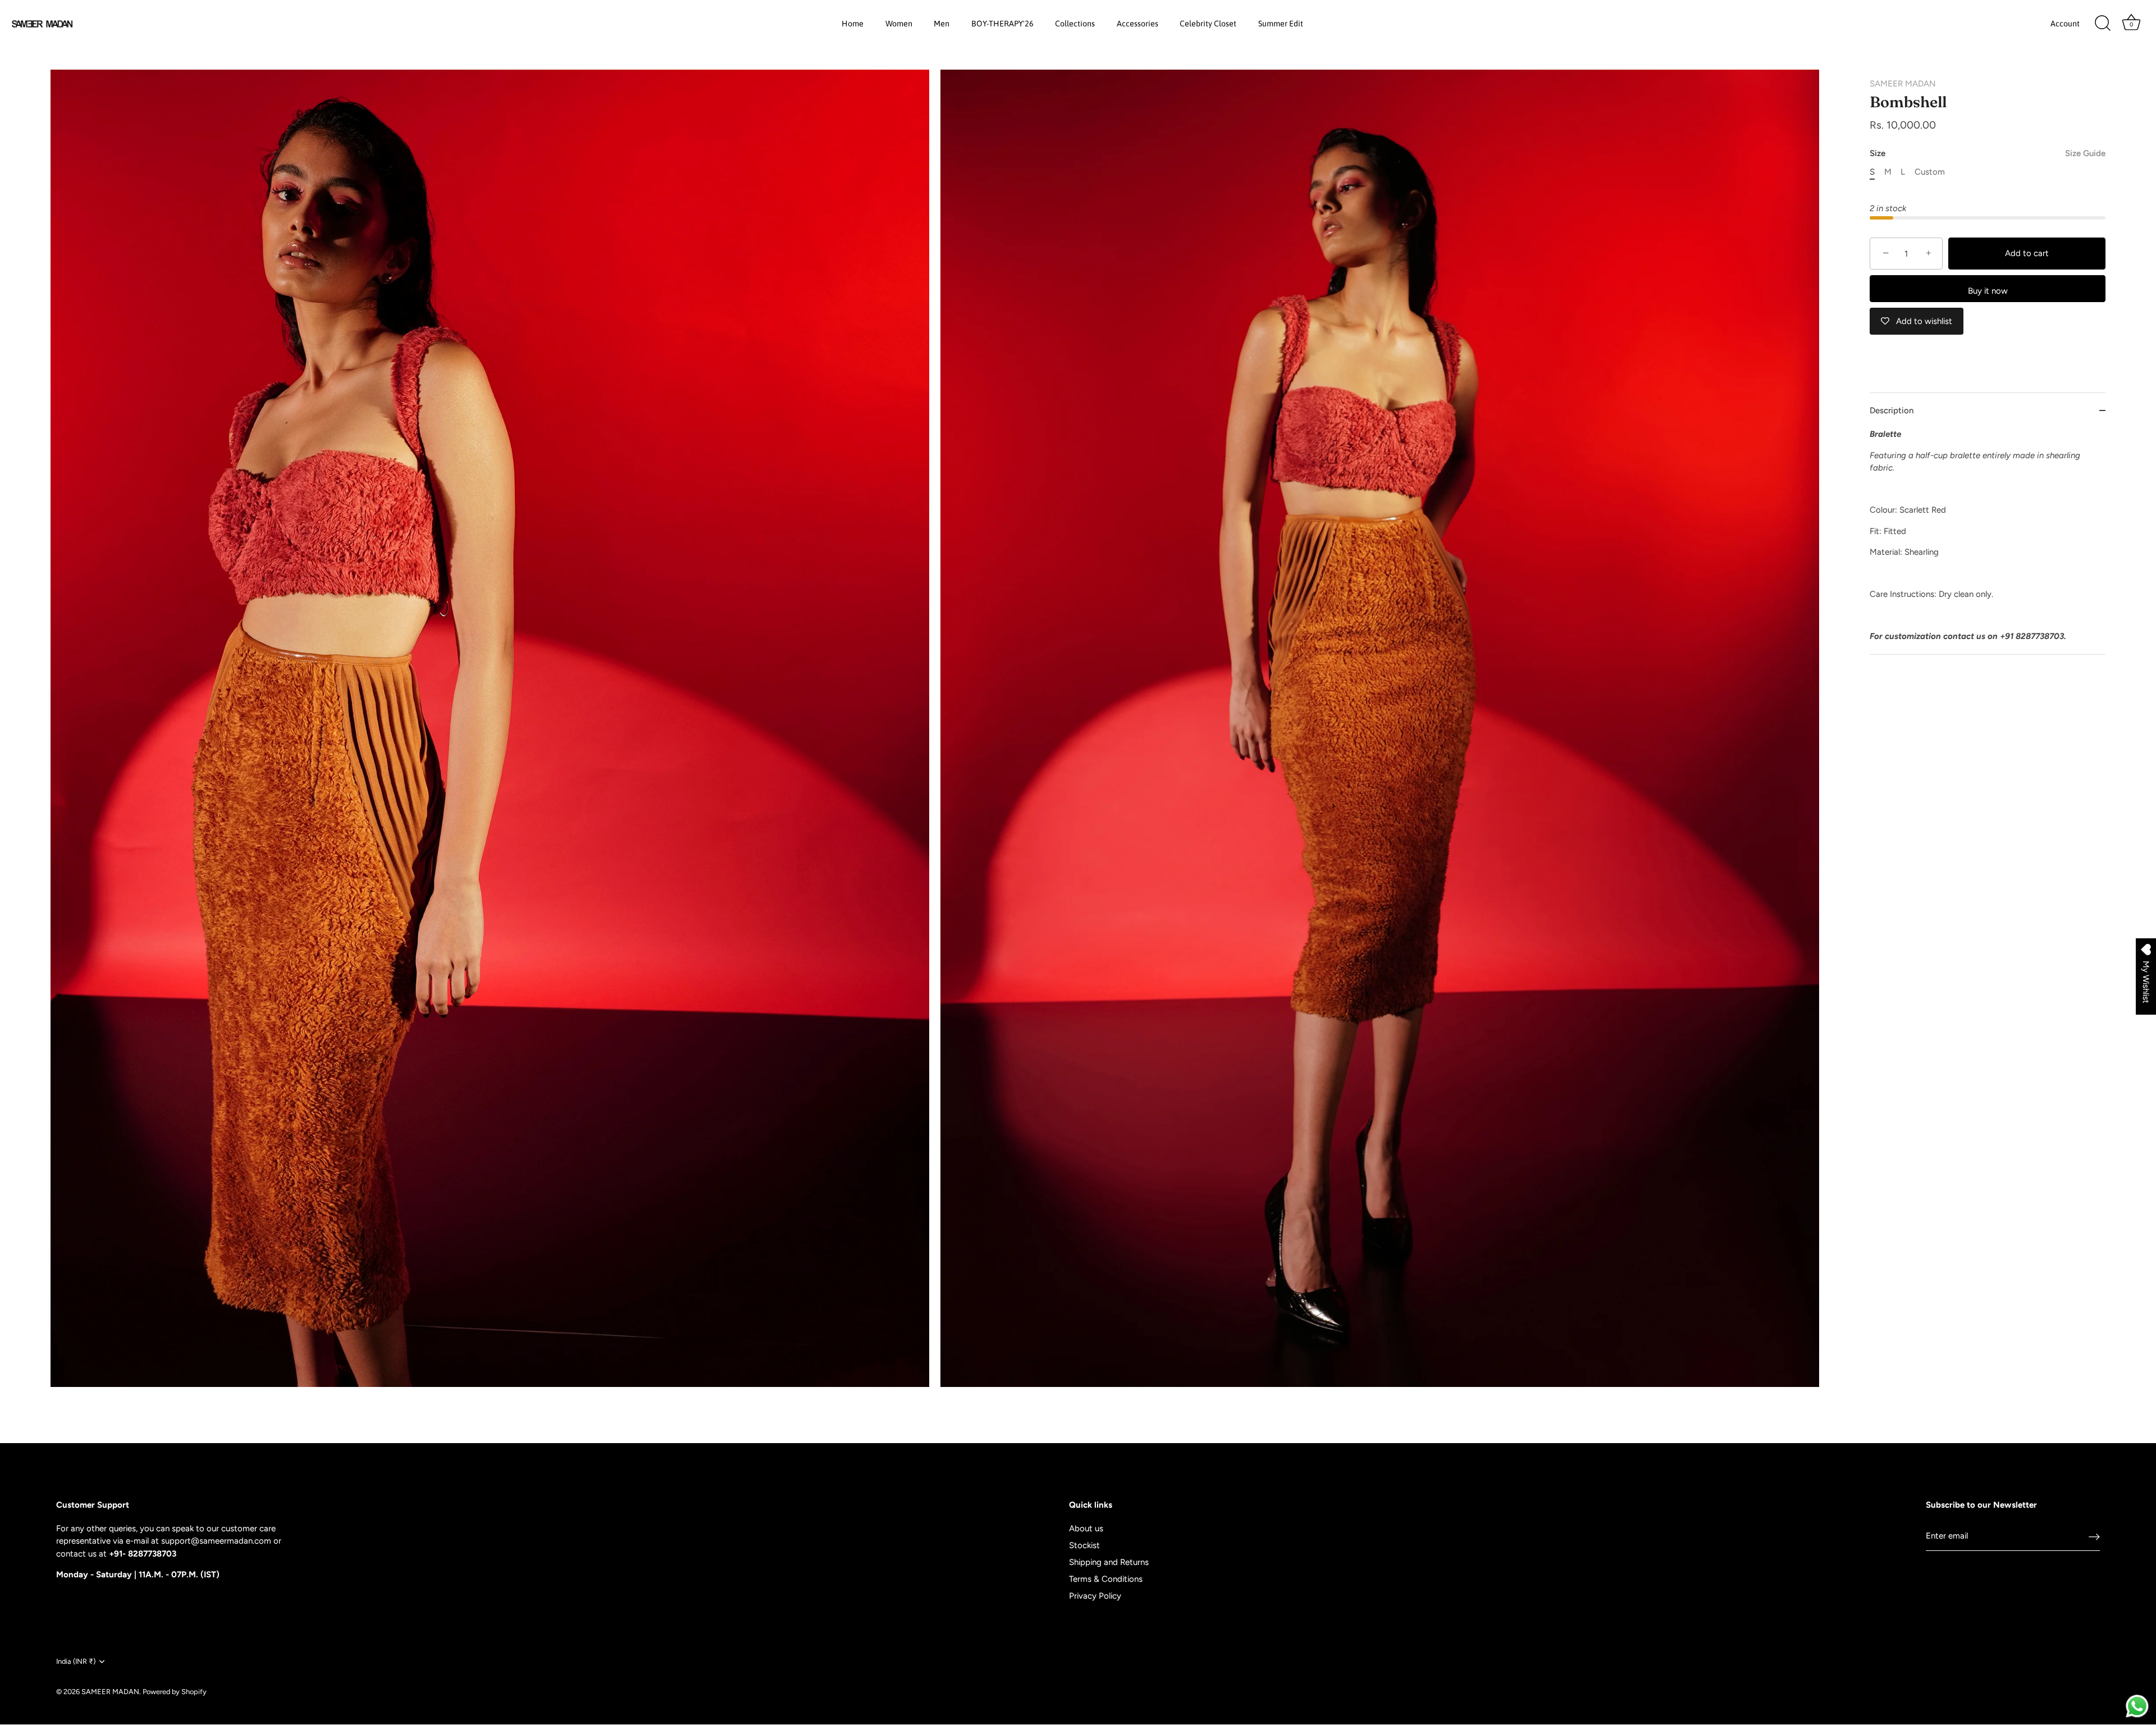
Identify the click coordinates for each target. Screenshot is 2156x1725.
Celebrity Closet (1208, 24)
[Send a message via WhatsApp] (2137, 1706)
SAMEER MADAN (1903, 84)
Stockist (1084, 1545)
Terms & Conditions (1106, 1579)
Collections (1075, 24)
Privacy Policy (1095, 1596)
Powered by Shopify (175, 1692)
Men (942, 24)
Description (1892, 410)
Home (853, 24)
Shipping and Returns (1109, 1562)
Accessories (1138, 24)
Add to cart (2027, 253)
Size (1988, 153)
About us (1086, 1528)
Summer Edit (1281, 24)
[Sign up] (2094, 1536)
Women (899, 24)
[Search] (2103, 24)
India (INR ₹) (76, 1661)
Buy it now (1988, 291)
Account (2065, 24)
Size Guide (2085, 153)
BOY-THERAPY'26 (1002, 24)
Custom (1930, 172)
